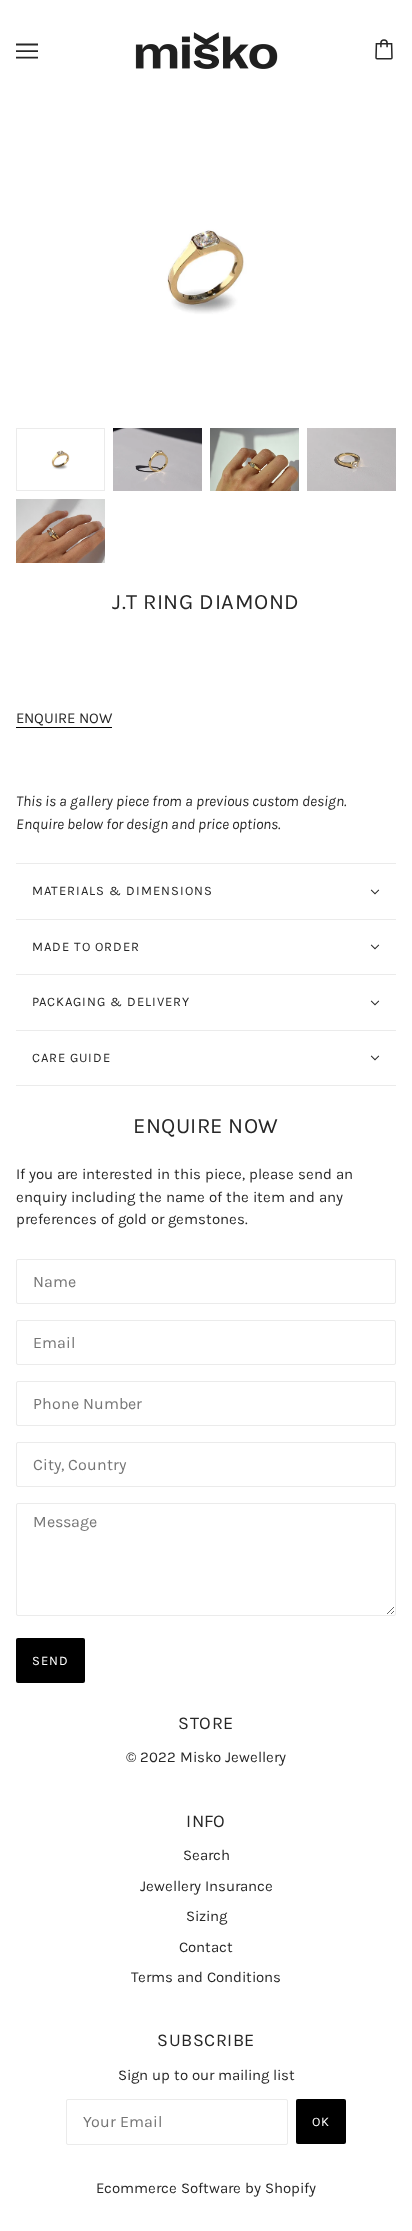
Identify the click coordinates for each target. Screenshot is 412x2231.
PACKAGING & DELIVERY (111, 1001)
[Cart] (387, 51)
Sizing (206, 1916)
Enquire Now (64, 718)
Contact (206, 1947)
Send (50, 1660)
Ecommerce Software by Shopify (206, 2188)
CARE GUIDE (71, 1057)
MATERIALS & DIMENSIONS (122, 890)
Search (206, 1855)
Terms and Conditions (206, 1977)
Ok (321, 2121)
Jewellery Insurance (206, 1886)
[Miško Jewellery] (206, 50)
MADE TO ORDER (86, 946)
